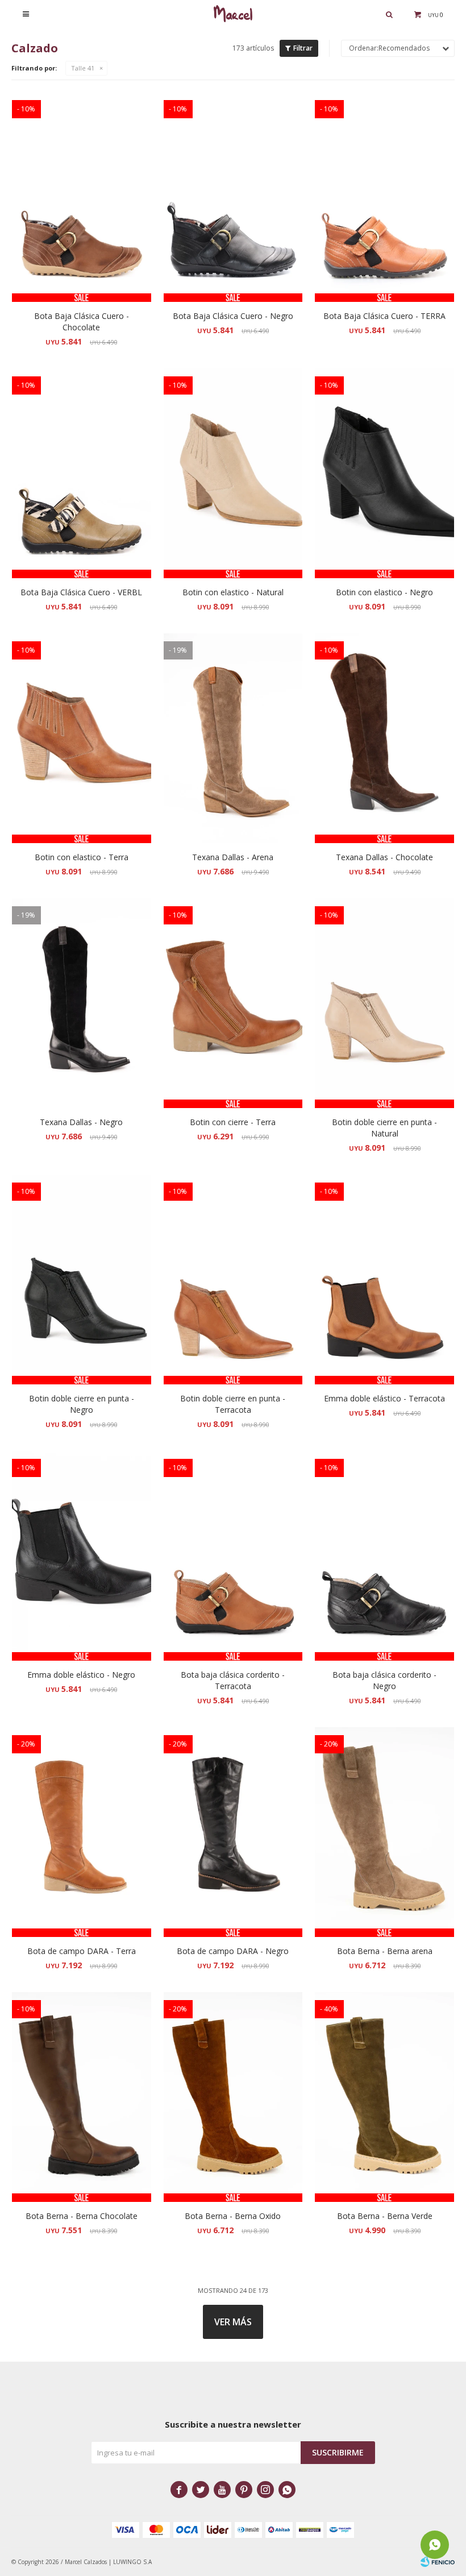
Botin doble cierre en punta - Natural (384, 1128)
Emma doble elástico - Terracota (384, 1398)
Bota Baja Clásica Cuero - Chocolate (82, 322)
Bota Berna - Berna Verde (385, 2216)
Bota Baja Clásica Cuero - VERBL (81, 592)
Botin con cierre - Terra (233, 1122)
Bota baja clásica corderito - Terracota (233, 1680)
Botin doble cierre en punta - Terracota (233, 1404)
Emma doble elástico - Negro (81, 1675)
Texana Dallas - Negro (81, 1122)
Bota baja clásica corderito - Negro (384, 1680)
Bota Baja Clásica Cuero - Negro (233, 316)
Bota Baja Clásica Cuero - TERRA (384, 316)
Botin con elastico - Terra (82, 857)
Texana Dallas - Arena (233, 857)
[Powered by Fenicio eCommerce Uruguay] (438, 2562)
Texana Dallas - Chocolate (384, 857)
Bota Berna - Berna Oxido (233, 2216)
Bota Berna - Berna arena (385, 1951)
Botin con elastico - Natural (233, 592)
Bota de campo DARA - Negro (233, 1951)
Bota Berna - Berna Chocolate (82, 2216)
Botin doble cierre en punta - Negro (82, 1404)
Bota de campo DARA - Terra (82, 1951)
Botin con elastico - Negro (384, 592)
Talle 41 (83, 68)
